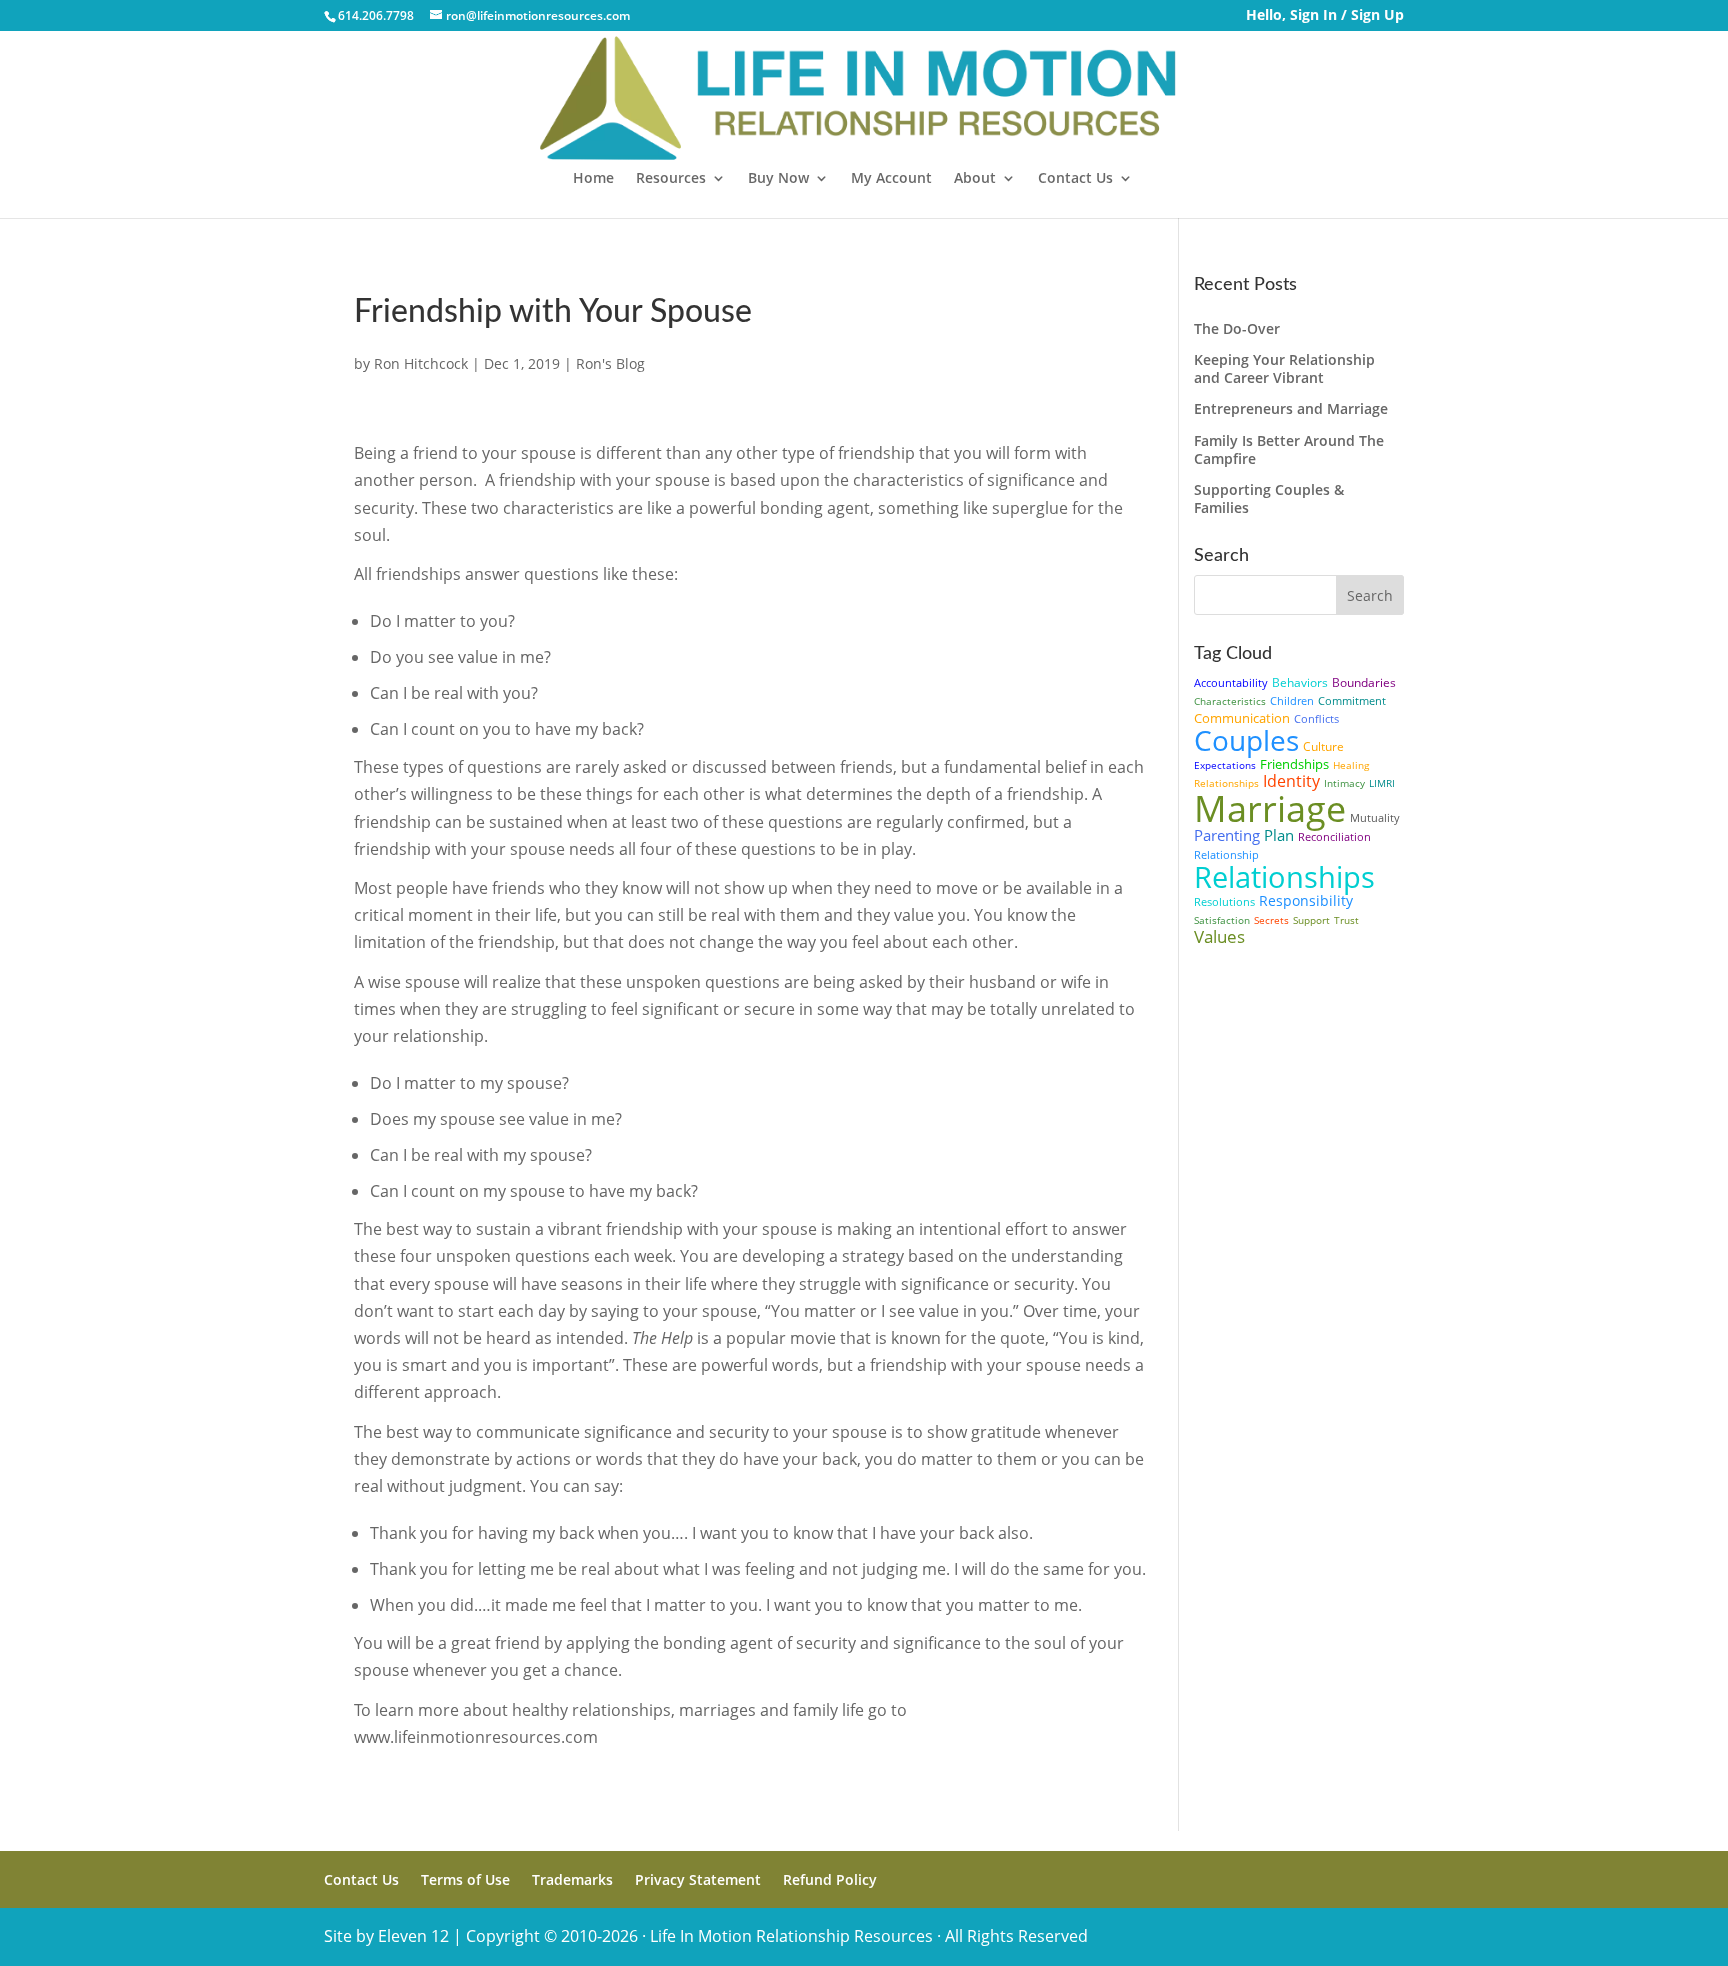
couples (1246, 740)
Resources (671, 179)
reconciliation (1334, 836)
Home (593, 179)
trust (1346, 920)
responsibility (1306, 900)
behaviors (1300, 682)
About (975, 179)
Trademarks (572, 1879)
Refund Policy (830, 1879)
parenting (1227, 835)
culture (1323, 746)
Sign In (1313, 14)
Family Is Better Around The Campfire (1289, 449)
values (1219, 936)
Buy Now (778, 179)
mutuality (1375, 817)
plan (1279, 835)
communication (1242, 718)
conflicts (1316, 718)
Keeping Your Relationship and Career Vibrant (1284, 368)
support (1311, 920)
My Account (891, 179)
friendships (1294, 764)
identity (1291, 781)
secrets (1271, 920)
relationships (1284, 876)
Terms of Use (465, 1879)
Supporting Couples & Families (1269, 498)
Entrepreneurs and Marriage (1291, 408)
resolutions (1224, 901)
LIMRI (1382, 783)
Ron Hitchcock (421, 363)
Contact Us (1075, 179)
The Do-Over (1237, 328)
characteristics (1230, 701)
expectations (1225, 765)
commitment (1352, 700)
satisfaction (1222, 920)
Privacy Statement (698, 1879)
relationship (1226, 854)
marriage (1270, 808)
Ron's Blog (610, 363)
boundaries (1364, 682)
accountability (1231, 682)
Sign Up (1377, 14)
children (1292, 700)
